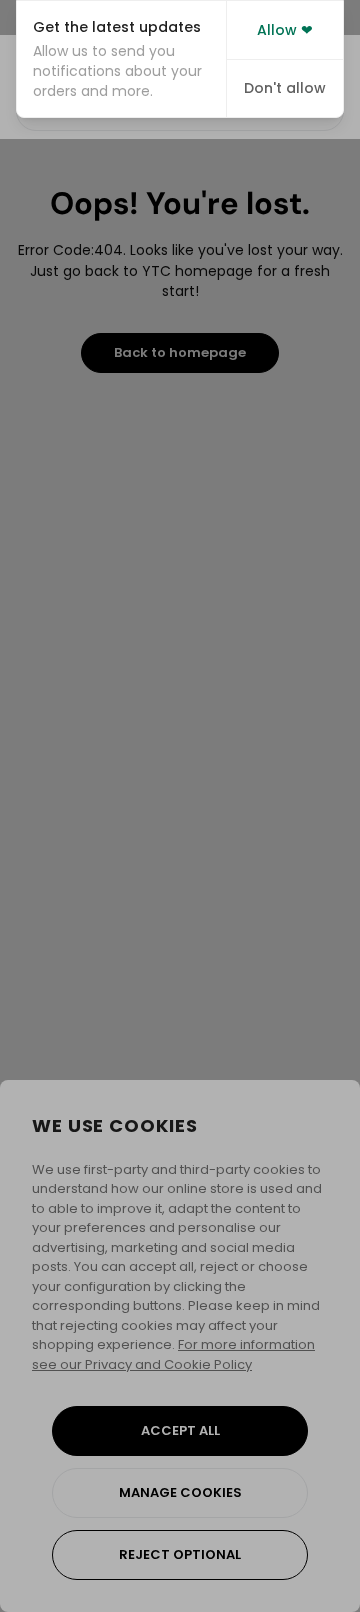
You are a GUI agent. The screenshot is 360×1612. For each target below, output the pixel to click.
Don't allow (285, 88)
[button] (121, 59)
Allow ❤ (285, 30)
